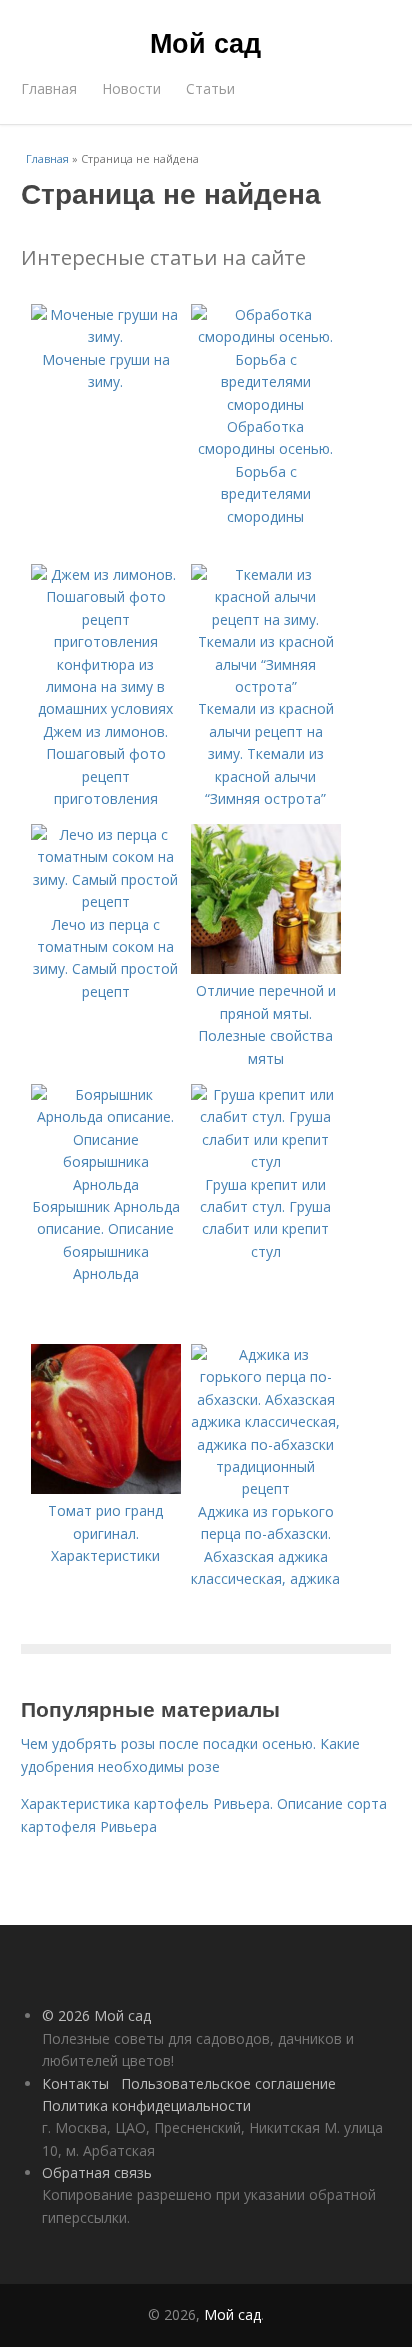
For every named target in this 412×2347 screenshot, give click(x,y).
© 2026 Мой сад (96, 2015)
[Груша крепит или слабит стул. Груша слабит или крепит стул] (266, 1161)
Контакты (75, 2083)
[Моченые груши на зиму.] (106, 336)
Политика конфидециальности (146, 2105)
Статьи (210, 88)
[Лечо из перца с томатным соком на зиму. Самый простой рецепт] (106, 901)
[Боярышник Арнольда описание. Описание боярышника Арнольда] (106, 1184)
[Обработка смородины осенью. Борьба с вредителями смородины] (266, 404)
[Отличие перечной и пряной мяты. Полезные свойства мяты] (266, 968)
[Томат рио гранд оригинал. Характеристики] (106, 1488)
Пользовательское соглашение (228, 2083)
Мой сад (205, 42)
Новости (131, 88)
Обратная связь (97, 2172)
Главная (49, 88)
